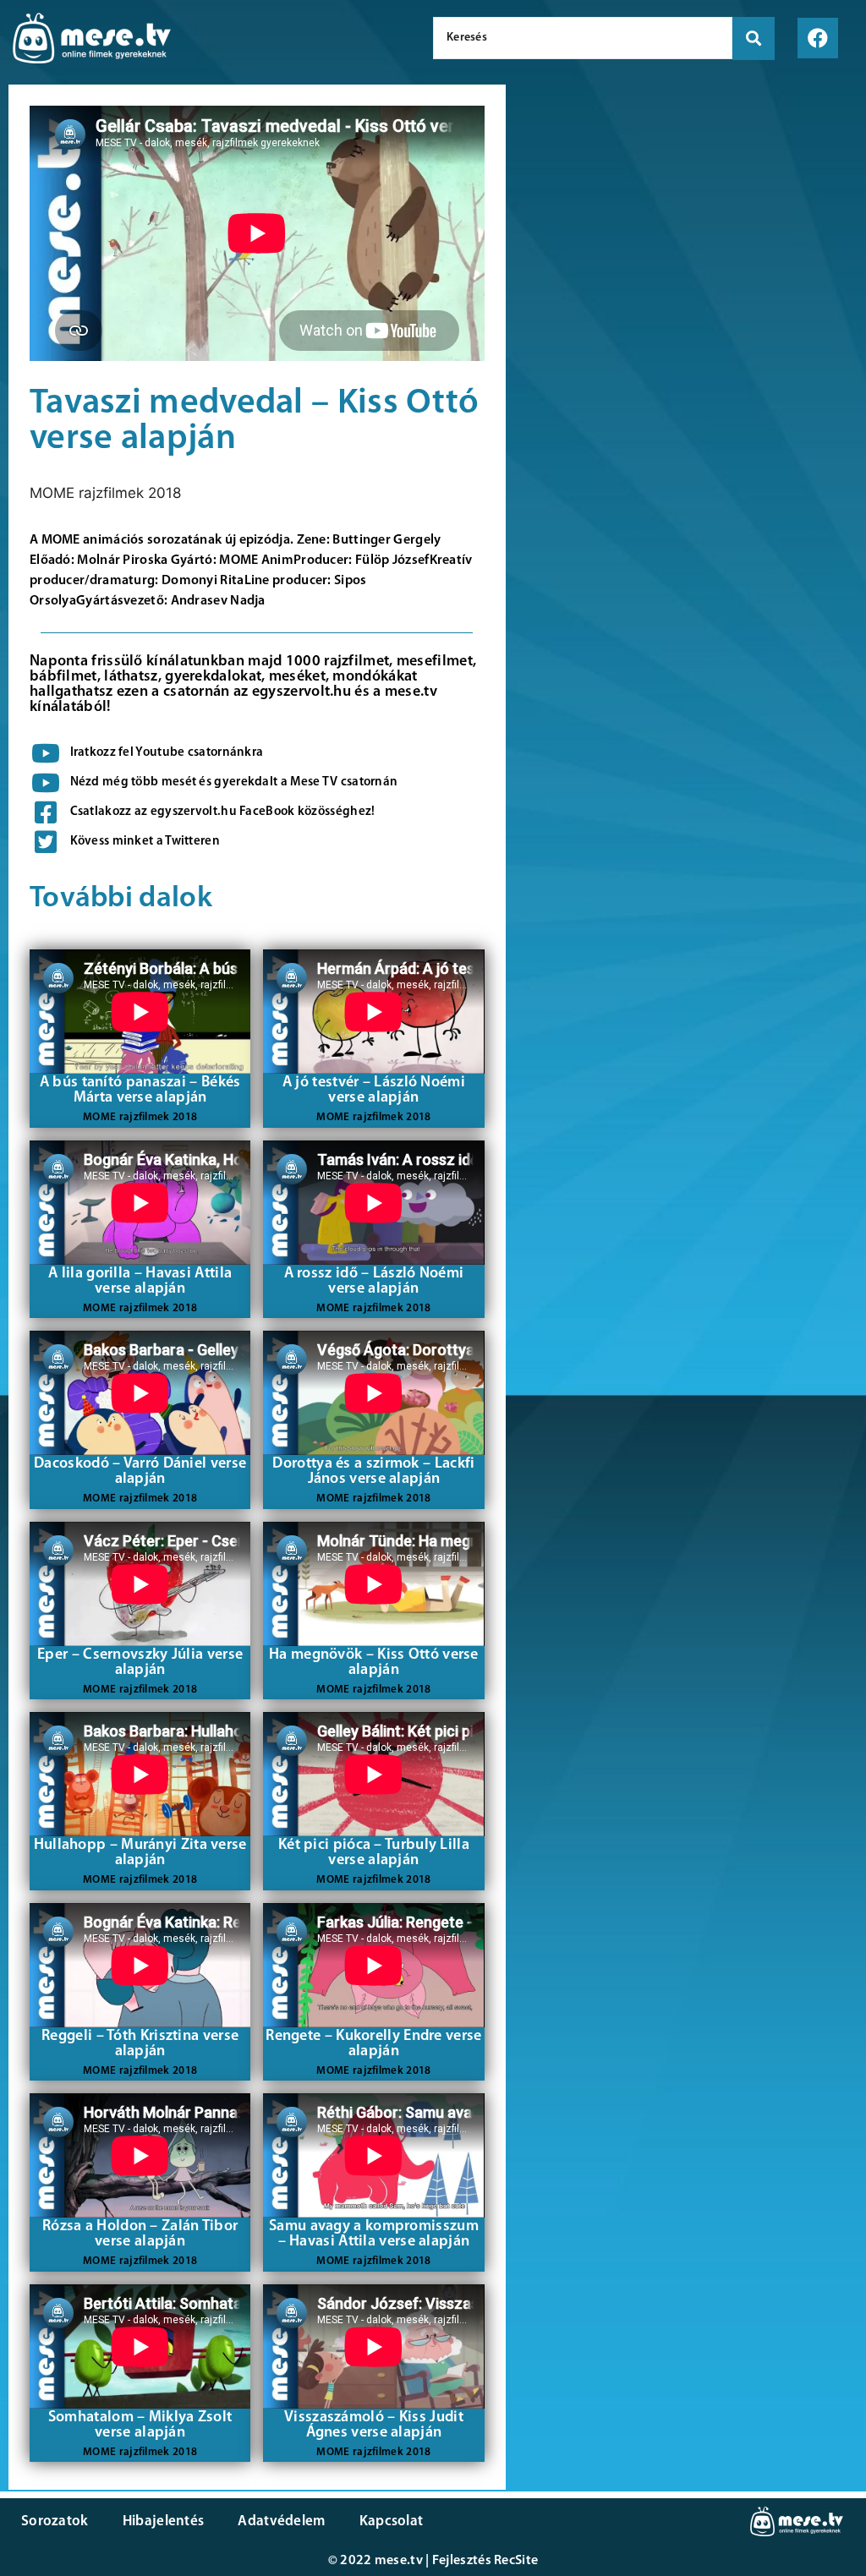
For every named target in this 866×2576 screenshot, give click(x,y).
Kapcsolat (392, 2521)
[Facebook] (818, 38)
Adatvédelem (281, 2521)
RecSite (516, 2561)
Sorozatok (55, 2521)
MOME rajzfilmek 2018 (105, 493)
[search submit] (754, 38)
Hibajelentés (164, 2521)
